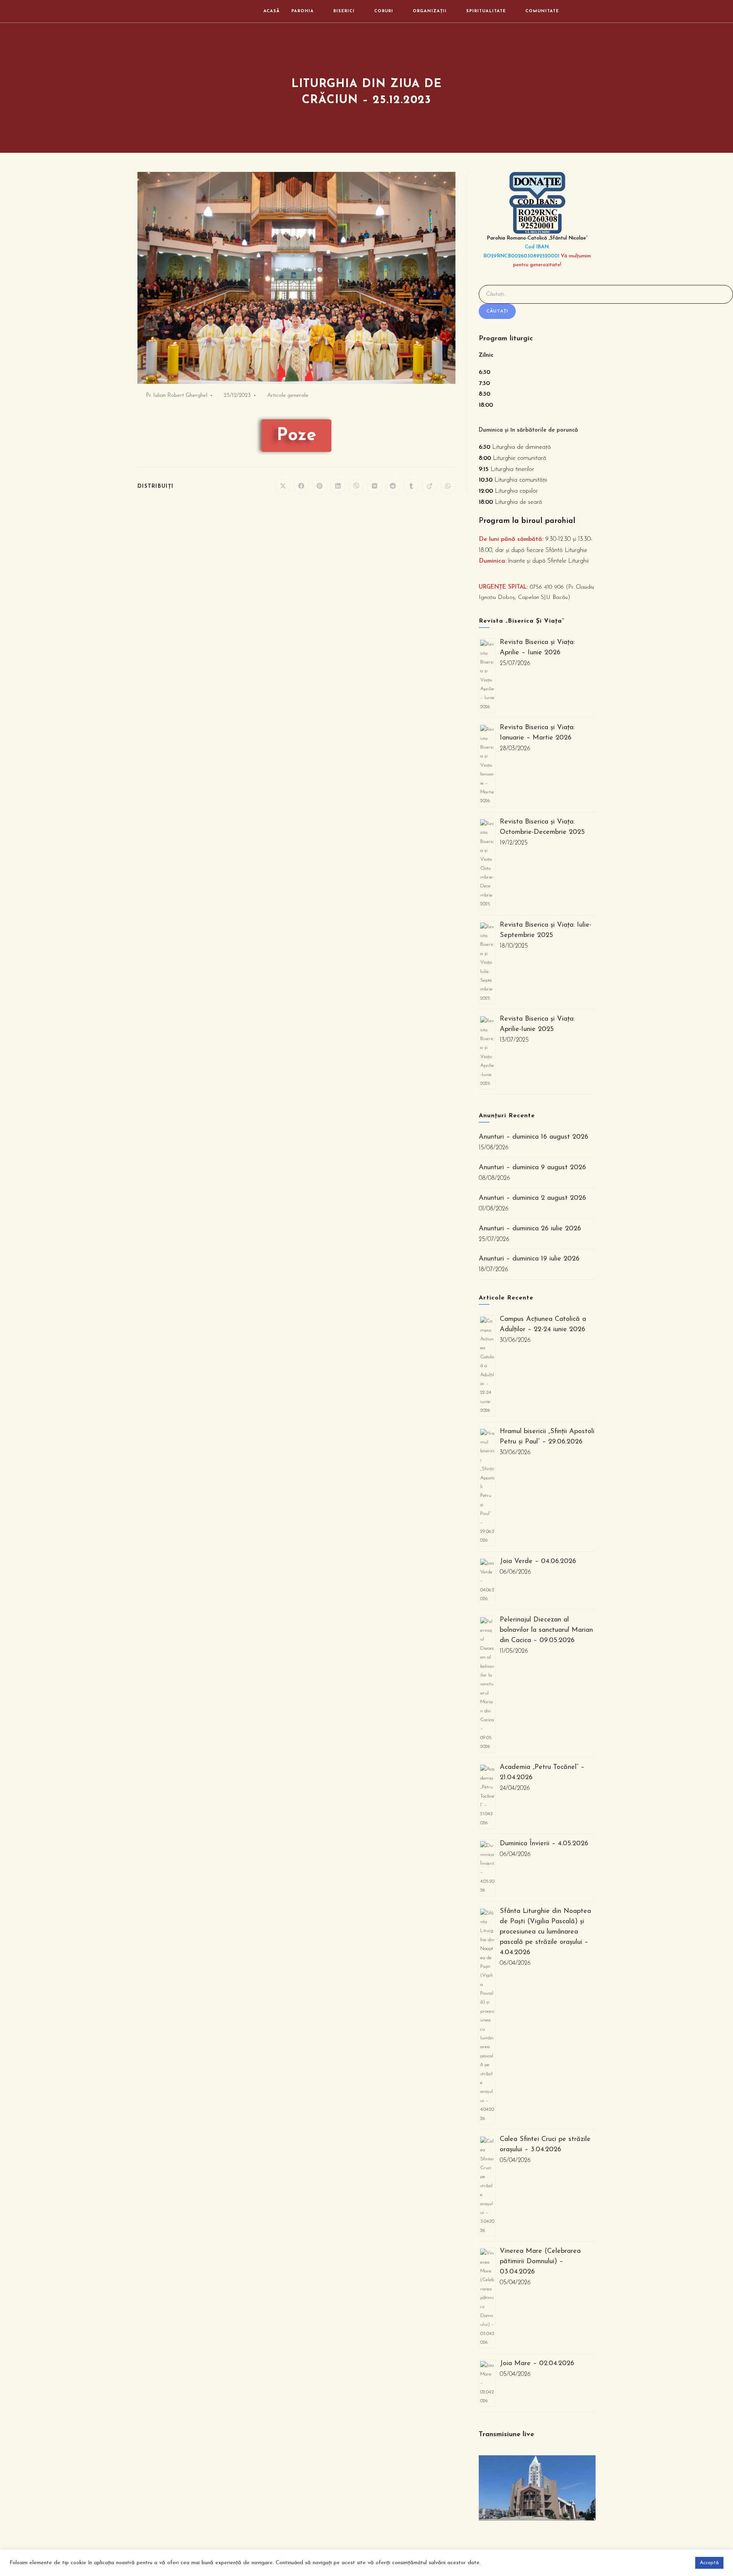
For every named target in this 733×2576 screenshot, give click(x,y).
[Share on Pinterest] (320, 487)
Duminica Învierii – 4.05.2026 (544, 1844)
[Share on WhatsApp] (448, 487)
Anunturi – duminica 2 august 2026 (532, 1198)
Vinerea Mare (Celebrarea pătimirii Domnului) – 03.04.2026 (540, 2262)
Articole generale (288, 396)
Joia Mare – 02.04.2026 (537, 2364)
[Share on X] (283, 487)
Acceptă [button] (709, 2563)
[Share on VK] (375, 487)
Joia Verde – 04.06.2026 (538, 1561)
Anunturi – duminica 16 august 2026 (534, 1137)
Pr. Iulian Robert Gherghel (177, 396)
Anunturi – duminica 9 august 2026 (532, 1168)
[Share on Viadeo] (429, 487)
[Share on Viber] (356, 487)
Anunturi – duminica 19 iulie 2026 (529, 1259)
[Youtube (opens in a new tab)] (593, 11)
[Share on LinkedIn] (338, 487)
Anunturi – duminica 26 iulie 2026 (530, 1229)
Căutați (497, 311)
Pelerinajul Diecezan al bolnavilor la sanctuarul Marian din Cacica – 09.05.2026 (546, 1630)
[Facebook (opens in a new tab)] (581, 11)
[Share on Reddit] (393, 487)
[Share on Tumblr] (411, 487)
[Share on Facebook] (301, 487)
